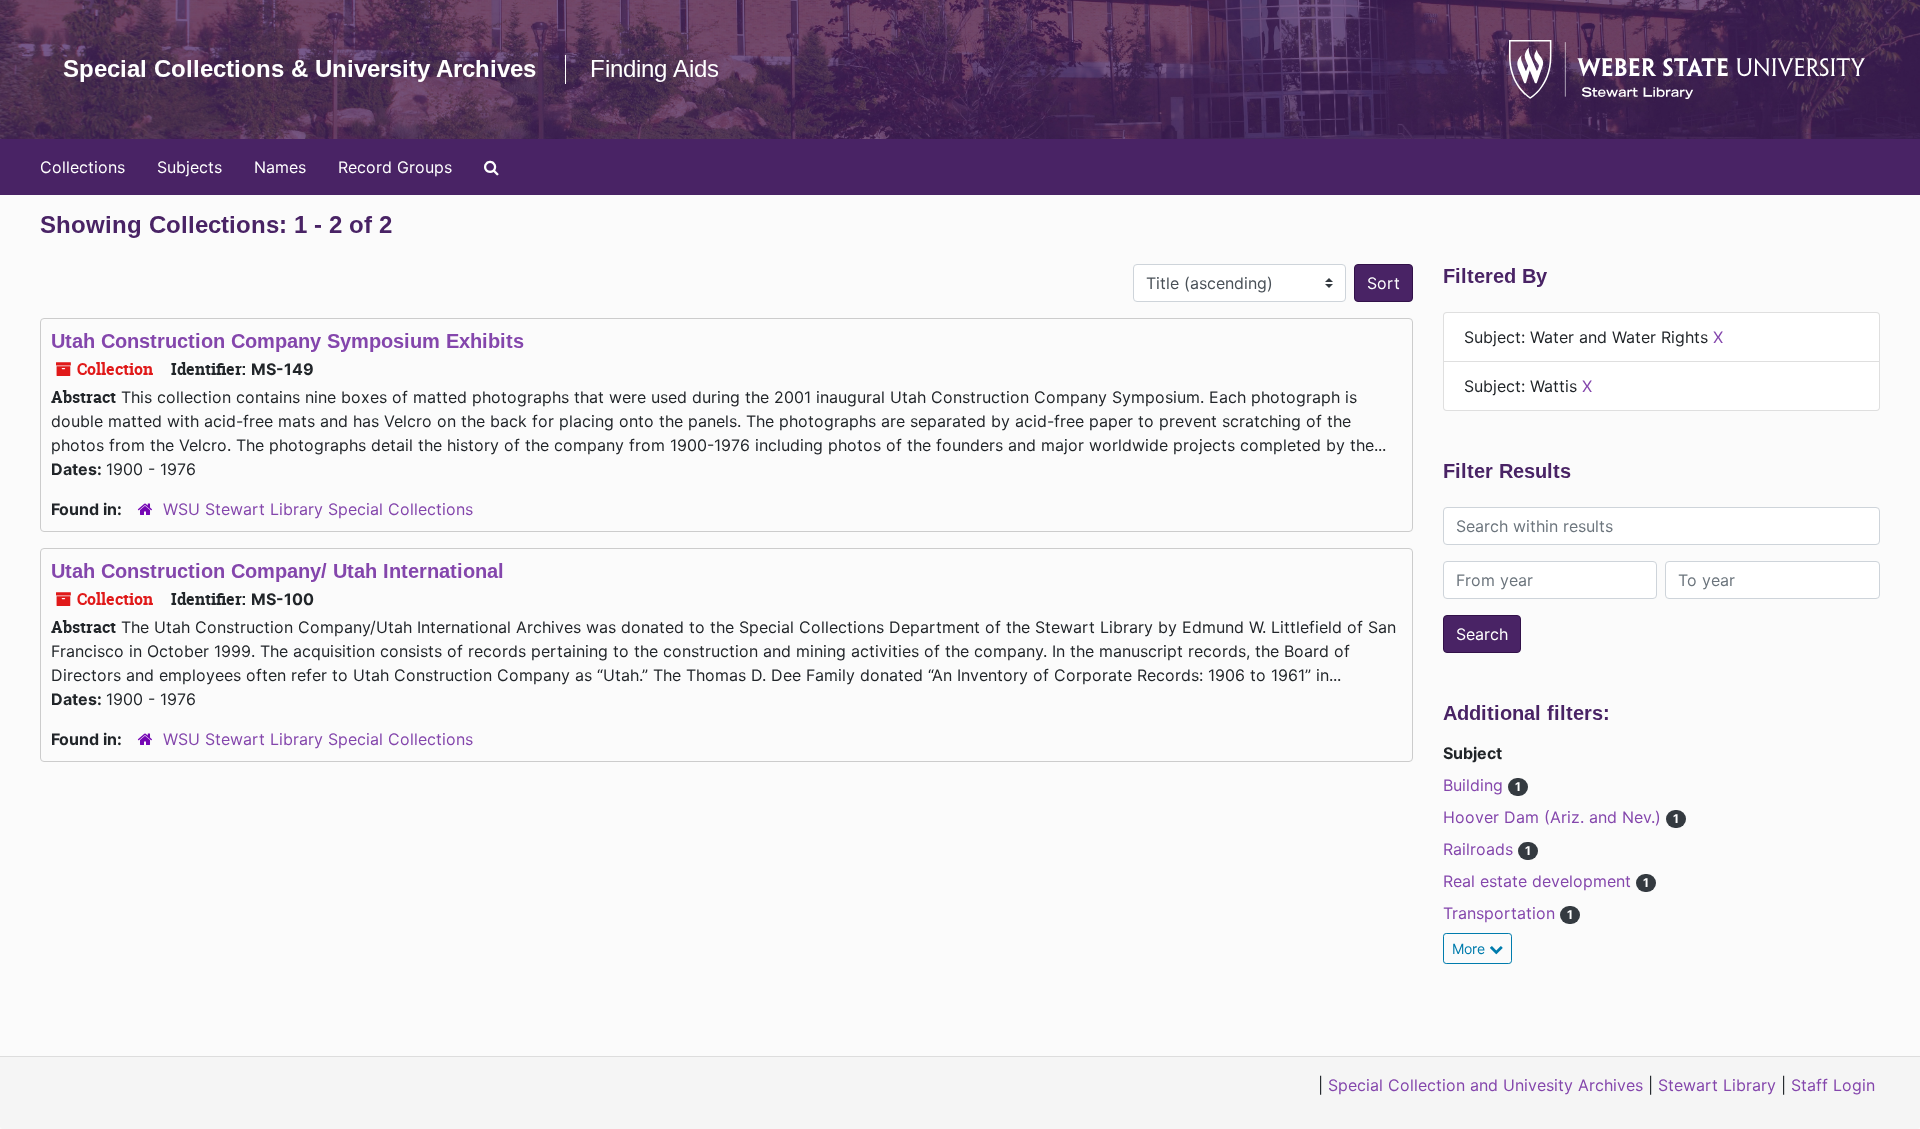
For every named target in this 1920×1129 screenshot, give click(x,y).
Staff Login (1833, 1085)
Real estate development (1539, 881)
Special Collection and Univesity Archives (1485, 1085)
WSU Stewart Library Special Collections (318, 509)
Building (1475, 785)
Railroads (1480, 849)
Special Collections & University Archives (299, 68)
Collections (82, 167)
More (1470, 948)
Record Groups (395, 167)
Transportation (1501, 913)
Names (280, 167)
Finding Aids (654, 68)
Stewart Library (1717, 1085)
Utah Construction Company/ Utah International (277, 571)
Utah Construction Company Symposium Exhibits (287, 341)
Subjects (189, 167)
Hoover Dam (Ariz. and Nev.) (1554, 817)
